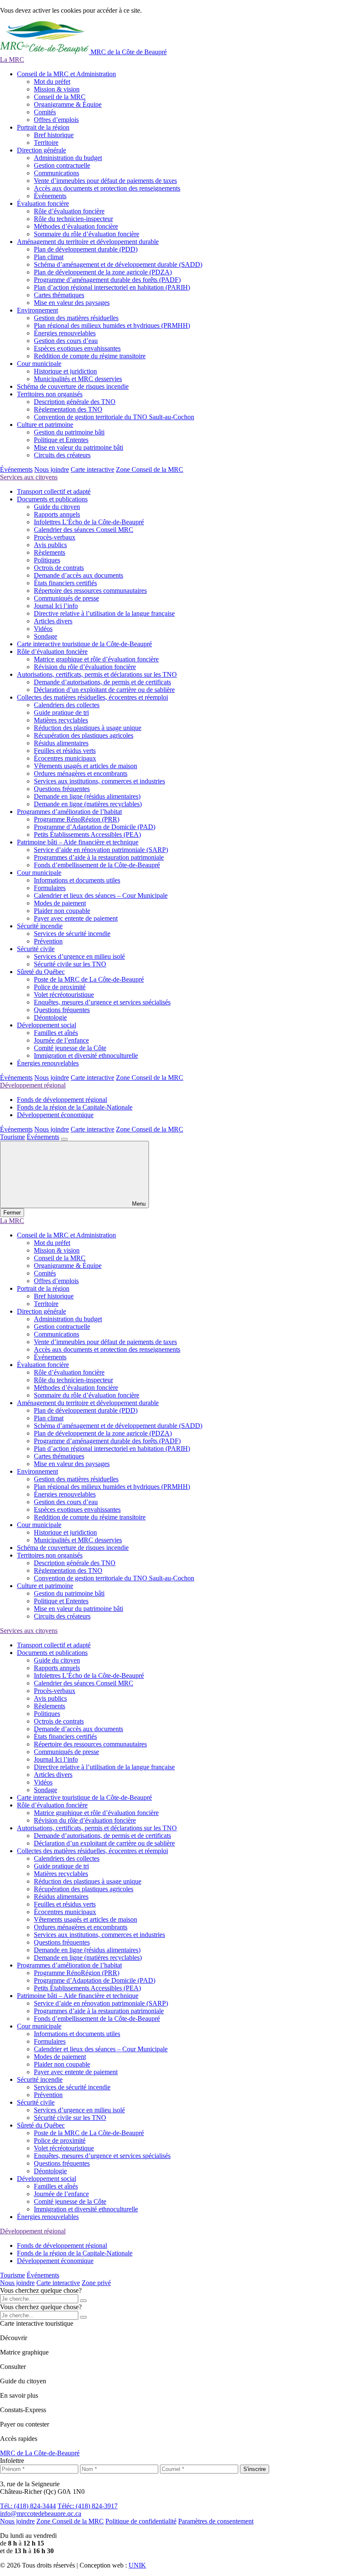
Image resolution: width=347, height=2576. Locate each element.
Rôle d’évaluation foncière (69, 211)
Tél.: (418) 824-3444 (28, 2506)
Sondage (45, 636)
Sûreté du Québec (41, 972)
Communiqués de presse (66, 598)
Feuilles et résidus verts (65, 751)
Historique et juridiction (65, 371)
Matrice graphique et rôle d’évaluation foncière (96, 659)
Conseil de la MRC (60, 97)
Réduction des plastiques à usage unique (88, 728)
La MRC (12, 59)
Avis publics (50, 545)
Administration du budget (68, 158)
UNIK (137, 2565)
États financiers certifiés (65, 583)
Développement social (47, 1025)
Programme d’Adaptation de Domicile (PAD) (95, 827)
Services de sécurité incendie (72, 934)
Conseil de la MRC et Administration (66, 74)
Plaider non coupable (62, 911)
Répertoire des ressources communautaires (90, 591)
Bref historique (54, 135)
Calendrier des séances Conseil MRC (84, 530)
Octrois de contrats (59, 568)
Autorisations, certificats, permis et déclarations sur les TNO (97, 674)
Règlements (50, 552)
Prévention (48, 941)
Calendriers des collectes (67, 705)
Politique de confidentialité (141, 2521)
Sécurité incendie (40, 926)
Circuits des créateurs (62, 455)
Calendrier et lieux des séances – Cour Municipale (101, 895)
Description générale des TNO (75, 402)
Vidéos (43, 629)
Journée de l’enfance (61, 1040)
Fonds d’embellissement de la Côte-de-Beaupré (97, 865)
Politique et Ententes (61, 440)
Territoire (46, 142)
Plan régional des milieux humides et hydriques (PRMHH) (112, 325)
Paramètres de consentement (216, 2521)
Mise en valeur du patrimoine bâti (78, 447)
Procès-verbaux (55, 537)
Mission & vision (57, 89)
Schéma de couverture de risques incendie (73, 386)
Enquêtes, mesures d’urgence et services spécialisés (102, 1002)
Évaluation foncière (43, 203)
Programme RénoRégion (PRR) (77, 819)
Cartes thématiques (59, 295)
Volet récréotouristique (64, 995)
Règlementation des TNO (68, 409)
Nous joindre (52, 469)
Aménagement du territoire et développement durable (88, 242)
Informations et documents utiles (77, 880)
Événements (50, 196)
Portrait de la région (43, 127)
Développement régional (33, 1085)
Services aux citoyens (29, 477)
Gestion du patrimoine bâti (69, 432)
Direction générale (41, 150)
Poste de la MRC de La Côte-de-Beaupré (89, 979)
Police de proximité (60, 987)
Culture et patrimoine (45, 425)
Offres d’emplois (56, 120)
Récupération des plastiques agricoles (84, 735)
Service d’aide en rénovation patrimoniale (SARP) (101, 850)
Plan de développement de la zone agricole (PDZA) (103, 272)
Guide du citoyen (57, 507)
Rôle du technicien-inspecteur (73, 219)
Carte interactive (92, 469)
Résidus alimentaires (61, 743)
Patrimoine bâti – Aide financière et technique (78, 842)
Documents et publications (52, 499)
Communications (56, 173)
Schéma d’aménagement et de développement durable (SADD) (118, 264)
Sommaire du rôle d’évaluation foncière (87, 234)
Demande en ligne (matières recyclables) (88, 804)
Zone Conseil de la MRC (150, 469)
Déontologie (50, 1017)
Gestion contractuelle (62, 165)
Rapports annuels (57, 514)
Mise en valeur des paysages (72, 303)
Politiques (47, 560)
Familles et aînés (56, 1033)
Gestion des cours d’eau (66, 341)
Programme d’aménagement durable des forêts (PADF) (107, 280)
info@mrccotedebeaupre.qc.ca (41, 2514)
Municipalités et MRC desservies (78, 379)
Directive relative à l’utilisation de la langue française (104, 613)
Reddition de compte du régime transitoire (90, 356)
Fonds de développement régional (62, 1100)
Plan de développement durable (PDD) (86, 249)
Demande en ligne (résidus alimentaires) (87, 796)
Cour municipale (39, 364)
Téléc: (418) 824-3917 (88, 2506)
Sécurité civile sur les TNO (70, 964)
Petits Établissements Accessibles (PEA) (87, 834)
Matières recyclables (61, 720)
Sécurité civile (36, 949)
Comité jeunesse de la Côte (70, 1048)
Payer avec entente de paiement (76, 918)
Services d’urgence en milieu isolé (79, 956)
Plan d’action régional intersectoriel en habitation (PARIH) (112, 287)
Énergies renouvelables (65, 333)
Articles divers (53, 621)
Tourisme (12, 1137)
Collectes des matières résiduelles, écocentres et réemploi (92, 697)
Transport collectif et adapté (54, 491)
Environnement (37, 310)
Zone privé (96, 2283)
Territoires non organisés (50, 394)
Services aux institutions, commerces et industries (99, 781)
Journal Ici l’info (56, 606)
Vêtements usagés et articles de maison (85, 766)
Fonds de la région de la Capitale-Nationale (75, 1107)
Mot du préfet (52, 82)
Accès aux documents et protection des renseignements (107, 188)
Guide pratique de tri (61, 712)
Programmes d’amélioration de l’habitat (69, 812)
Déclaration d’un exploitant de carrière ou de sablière (104, 690)
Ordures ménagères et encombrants (81, 773)
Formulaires (50, 888)
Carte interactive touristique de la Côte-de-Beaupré (84, 644)
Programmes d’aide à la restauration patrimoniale (99, 857)
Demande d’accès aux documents (78, 575)
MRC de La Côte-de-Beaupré (40, 2453)
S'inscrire (255, 2469)
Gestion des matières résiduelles (76, 318)
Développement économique (55, 1115)
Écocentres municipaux (65, 758)
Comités (45, 112)
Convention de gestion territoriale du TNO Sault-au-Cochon (114, 417)
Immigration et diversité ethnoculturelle (86, 1056)
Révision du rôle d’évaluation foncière (85, 667)
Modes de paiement (60, 903)
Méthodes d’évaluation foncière (76, 226)
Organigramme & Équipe (68, 104)
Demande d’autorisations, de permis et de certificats (102, 682)
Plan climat (49, 257)
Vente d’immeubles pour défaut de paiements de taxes (105, 181)
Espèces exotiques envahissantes (77, 348)
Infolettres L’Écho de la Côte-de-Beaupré (89, 522)
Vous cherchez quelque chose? (41, 2290)
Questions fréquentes (62, 789)
